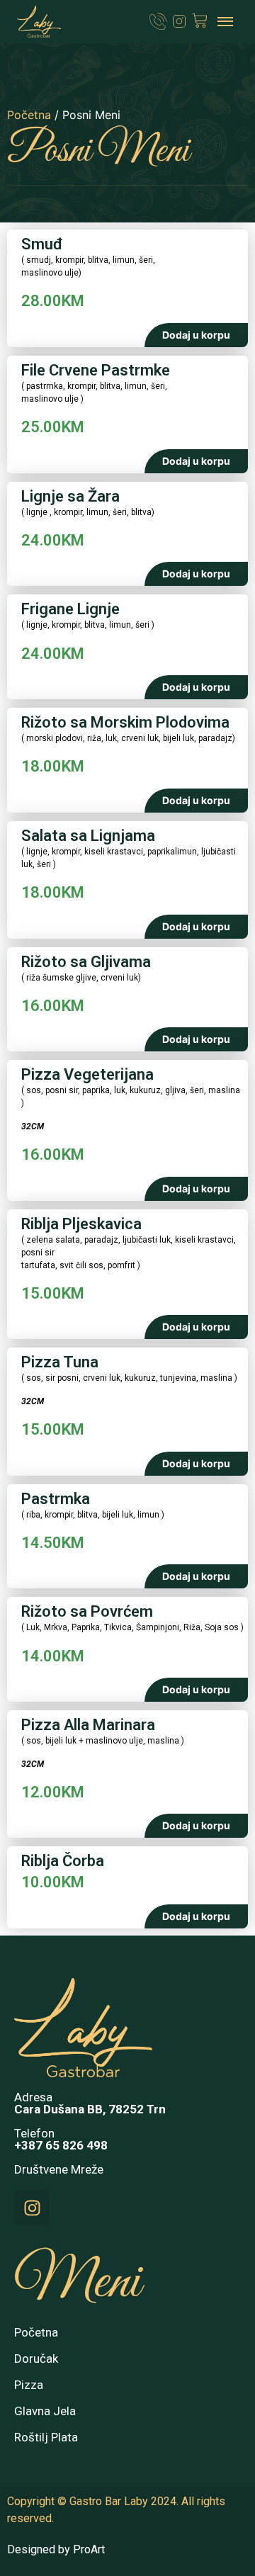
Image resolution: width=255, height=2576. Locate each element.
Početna (29, 115)
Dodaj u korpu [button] (196, 335)
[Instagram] (32, 2208)
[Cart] (200, 21)
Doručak (36, 2358)
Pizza (29, 2385)
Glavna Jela (45, 2411)
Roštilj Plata (46, 2437)
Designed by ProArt (56, 2549)
